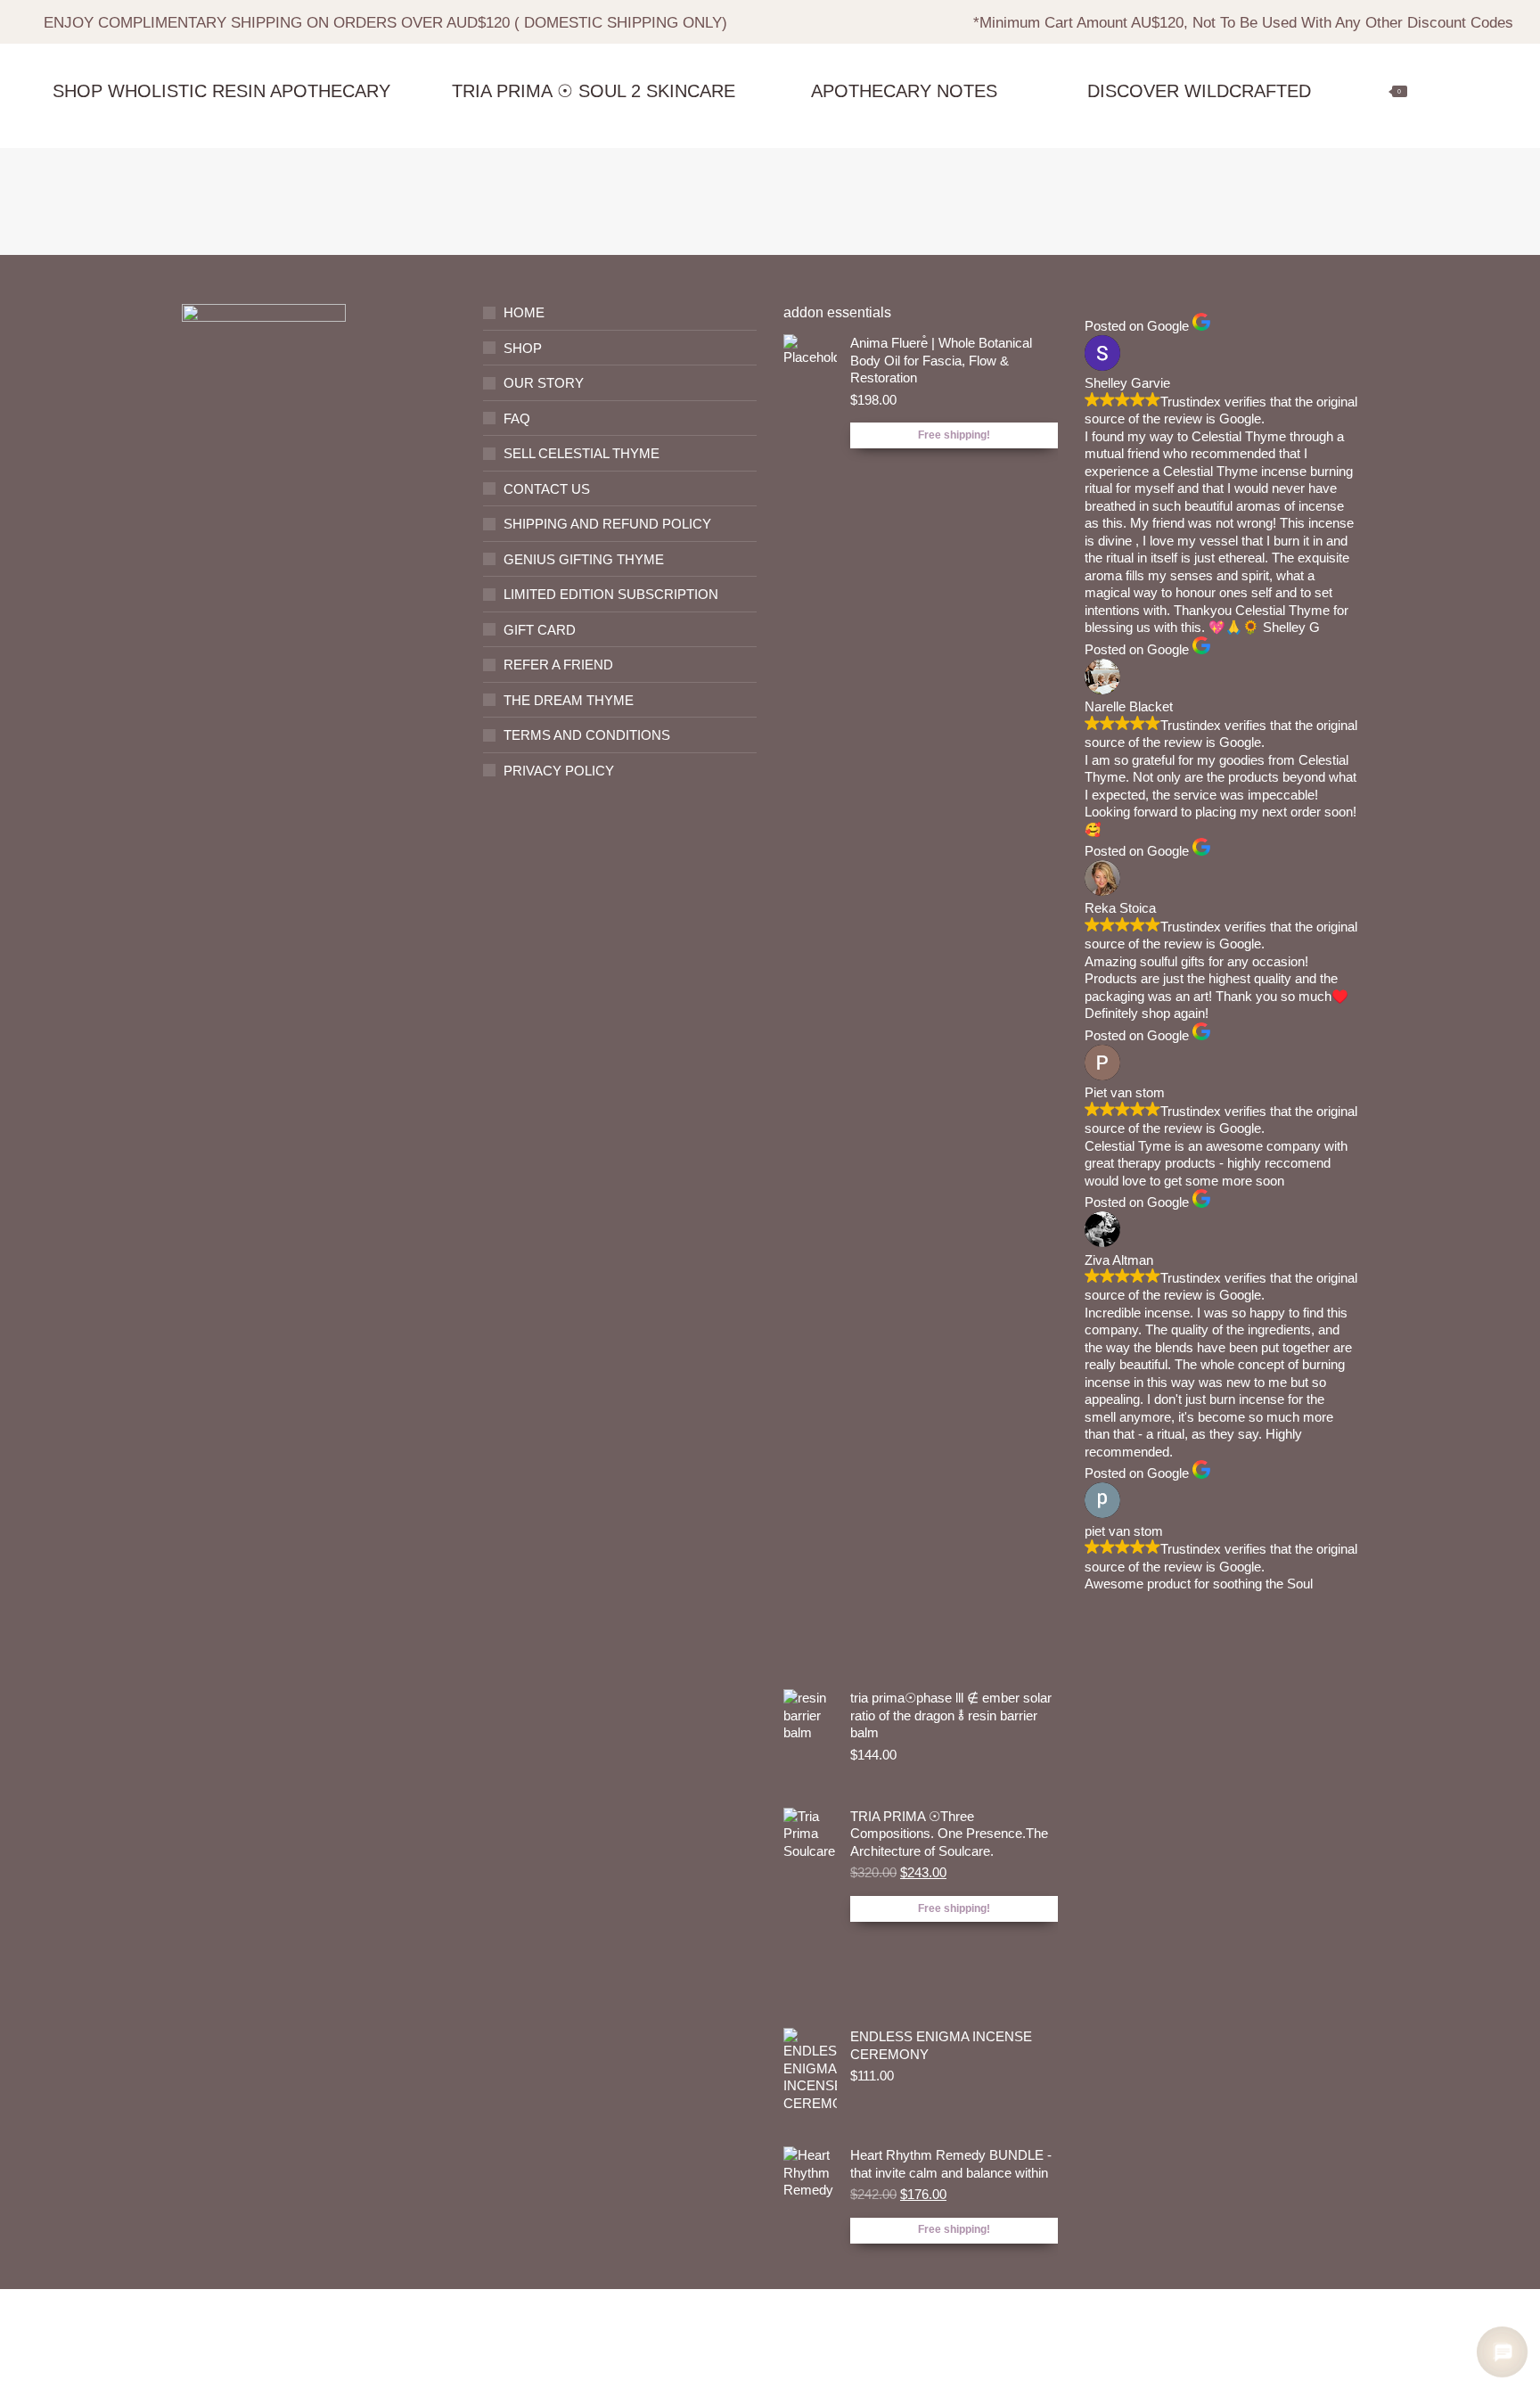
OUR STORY (544, 383)
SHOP (523, 348)
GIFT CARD (540, 630)
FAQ (517, 419)
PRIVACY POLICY (559, 771)
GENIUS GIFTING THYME (584, 559)
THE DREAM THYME (569, 700)
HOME (524, 312)
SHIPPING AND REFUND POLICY (607, 524)
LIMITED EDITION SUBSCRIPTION (611, 594)
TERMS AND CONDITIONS (587, 735)
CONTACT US (547, 489)
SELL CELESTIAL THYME (582, 453)
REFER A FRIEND (558, 665)
